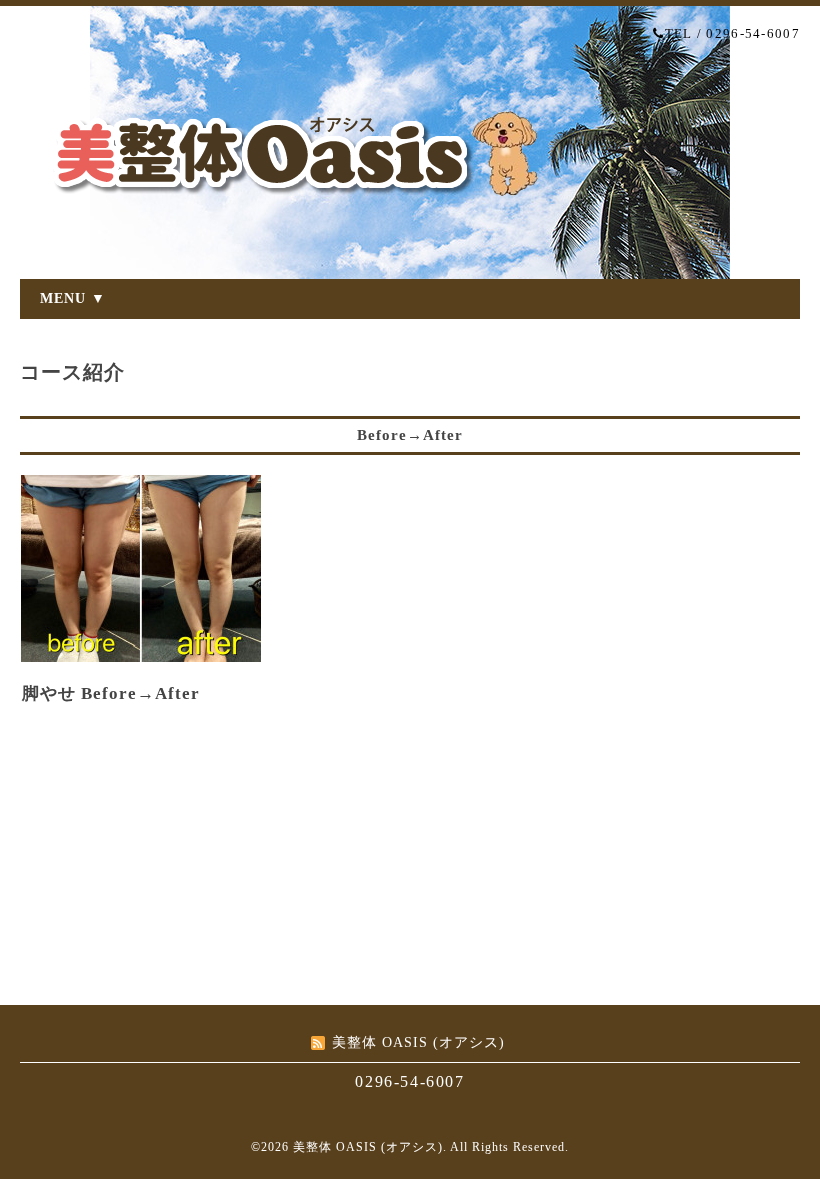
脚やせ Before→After (111, 693)
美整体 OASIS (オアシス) (368, 1147)
